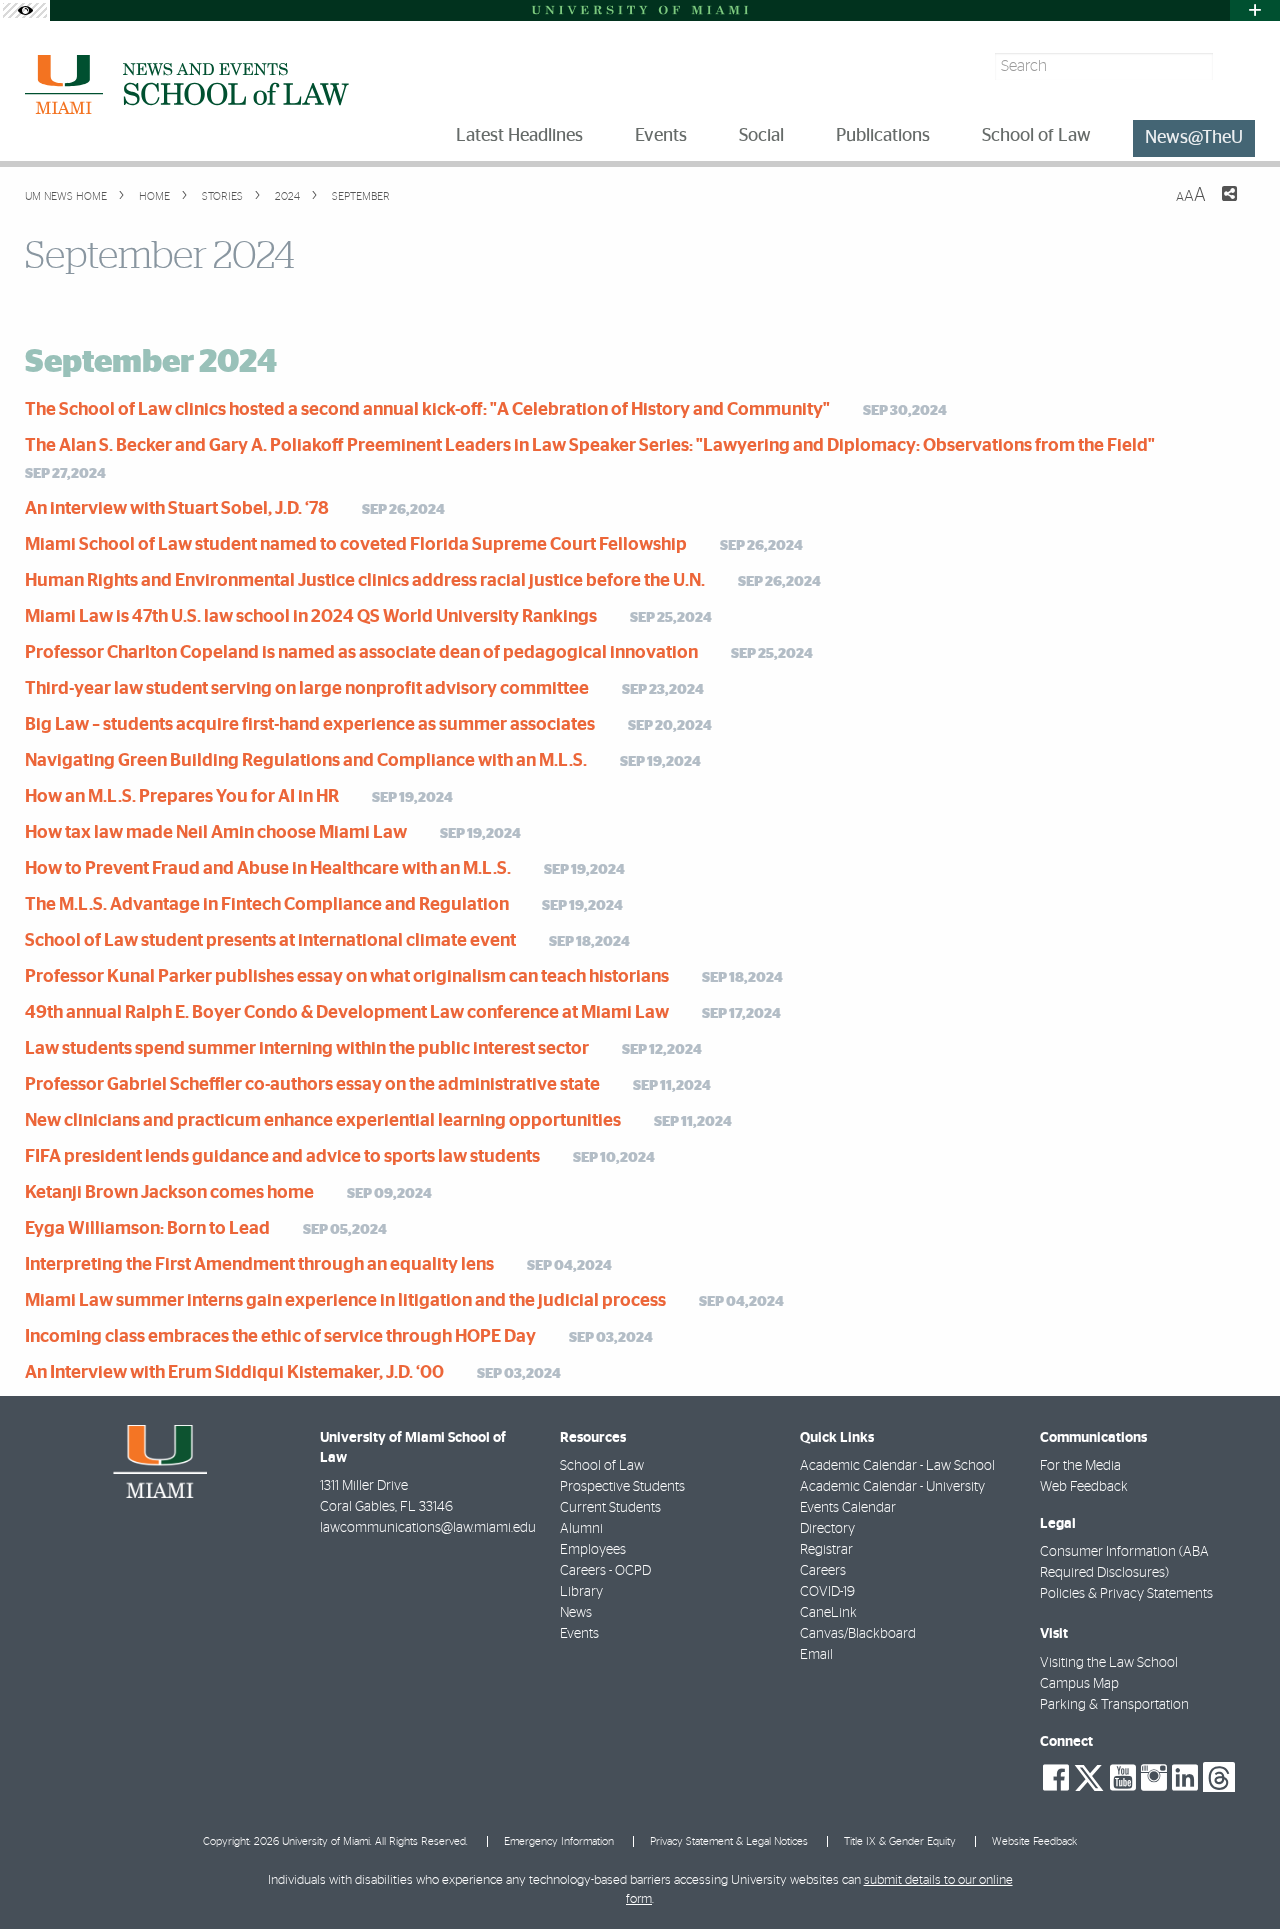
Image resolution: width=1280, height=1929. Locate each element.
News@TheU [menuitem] (1194, 138)
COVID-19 (827, 1592)
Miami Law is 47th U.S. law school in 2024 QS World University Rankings (311, 617)
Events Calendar (848, 1508)
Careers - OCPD (605, 1571)
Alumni (581, 1529)
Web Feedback (1084, 1487)
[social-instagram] (1154, 1778)
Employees (593, 1550)
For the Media (1080, 1466)
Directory (827, 1529)
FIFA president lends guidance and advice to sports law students (282, 1157)
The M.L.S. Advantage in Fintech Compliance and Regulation (267, 905)
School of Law (602, 1466)
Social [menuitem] (761, 136)
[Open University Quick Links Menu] (1255, 10)
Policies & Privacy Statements (1126, 1594)
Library (581, 1592)
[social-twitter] (1089, 1776)
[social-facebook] (1056, 1778)
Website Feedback (1034, 1841)
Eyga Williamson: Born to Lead (147, 1229)
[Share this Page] (1217, 206)
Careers (823, 1571)
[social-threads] (1219, 1776)
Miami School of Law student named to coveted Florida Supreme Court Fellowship (356, 545)
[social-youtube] (1123, 1778)
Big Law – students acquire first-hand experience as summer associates (310, 725)
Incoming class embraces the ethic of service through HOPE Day (280, 1337)
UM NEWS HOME (66, 196)
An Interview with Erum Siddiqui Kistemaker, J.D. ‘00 (234, 1373)
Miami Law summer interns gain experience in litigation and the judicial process (345, 1301)
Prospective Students (622, 1487)
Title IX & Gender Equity (900, 1841)
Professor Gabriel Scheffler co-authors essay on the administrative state (312, 1085)
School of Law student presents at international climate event (270, 941)
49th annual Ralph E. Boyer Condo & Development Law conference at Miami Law (347, 1013)
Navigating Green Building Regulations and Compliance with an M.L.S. (306, 761)
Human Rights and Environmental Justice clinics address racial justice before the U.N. (365, 581)
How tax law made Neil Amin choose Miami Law (216, 833)
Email (816, 1655)
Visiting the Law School (1109, 1663)
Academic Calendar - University (892, 1487)
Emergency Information (559, 1841)
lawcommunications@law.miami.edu (428, 1528)
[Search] (1236, 66)
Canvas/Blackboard (858, 1634)
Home (153, 196)
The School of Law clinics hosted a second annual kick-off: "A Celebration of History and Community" (427, 410)
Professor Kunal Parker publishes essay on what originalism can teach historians (347, 977)
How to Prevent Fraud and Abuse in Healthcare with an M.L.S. (268, 869)
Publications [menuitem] (883, 136)
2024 (286, 196)
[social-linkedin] (1185, 1778)
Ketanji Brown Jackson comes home (169, 1193)
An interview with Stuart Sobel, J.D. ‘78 (177, 509)
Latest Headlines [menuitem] (519, 136)
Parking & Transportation (1114, 1705)
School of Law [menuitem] (1036, 136)
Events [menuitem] (661, 136)
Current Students (610, 1508)
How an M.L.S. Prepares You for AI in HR (182, 797)
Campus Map (1079, 1684)
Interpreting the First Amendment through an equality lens (259, 1265)
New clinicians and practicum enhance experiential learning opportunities (323, 1121)
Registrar (826, 1550)
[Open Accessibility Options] (25, 10)
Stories (221, 196)
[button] (1237, 1874)
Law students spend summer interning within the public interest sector (307, 1049)
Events (579, 1634)
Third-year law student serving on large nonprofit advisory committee (307, 689)
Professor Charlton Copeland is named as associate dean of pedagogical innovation (361, 653)
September (359, 196)
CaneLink (828, 1613)
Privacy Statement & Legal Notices (729, 1841)
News (576, 1613)
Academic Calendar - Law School (897, 1466)
